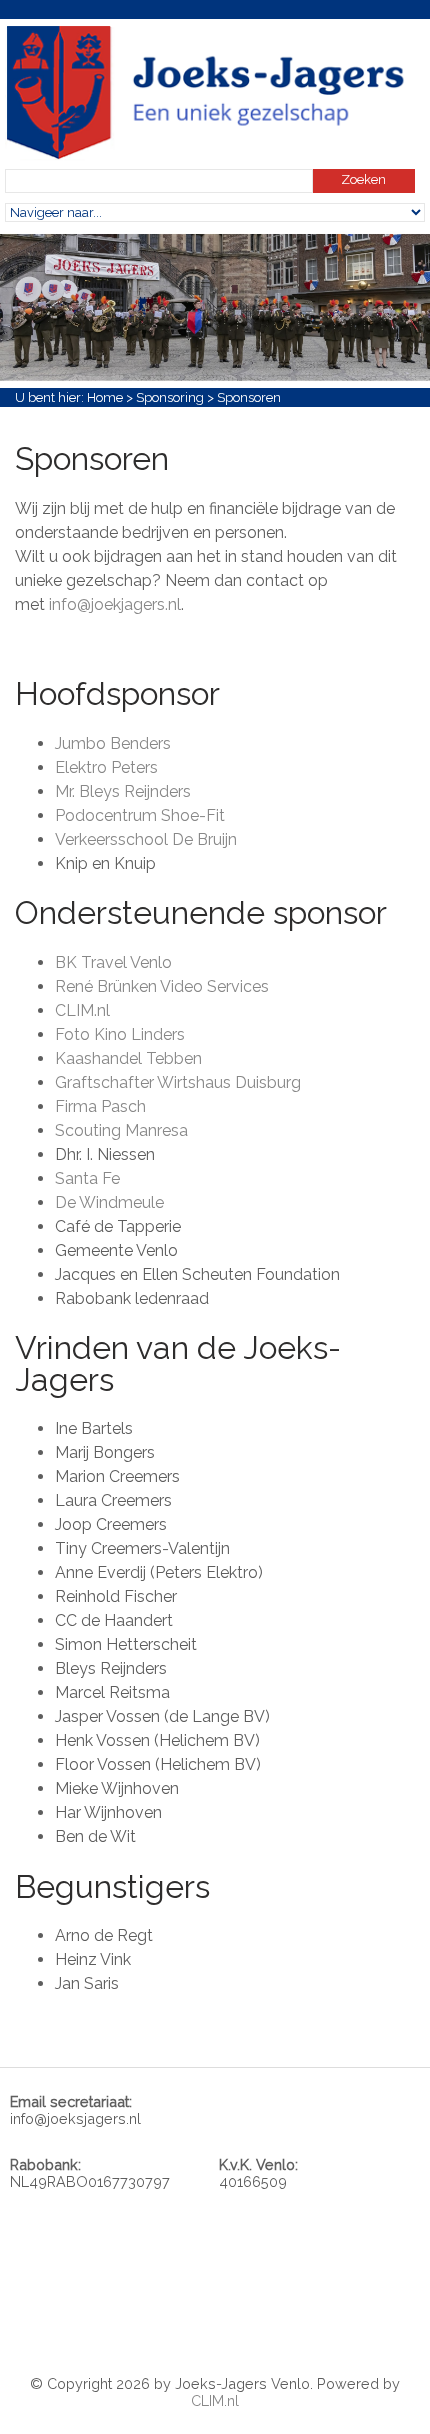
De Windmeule (109, 1202)
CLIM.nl (82, 1010)
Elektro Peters (106, 767)
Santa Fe (87, 1178)
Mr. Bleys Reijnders (123, 791)
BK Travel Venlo (113, 962)
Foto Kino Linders (120, 1034)
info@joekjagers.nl (115, 604)
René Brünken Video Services (162, 986)
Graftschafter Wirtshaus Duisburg (178, 1082)
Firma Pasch (100, 1106)
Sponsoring (170, 397)
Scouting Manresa (121, 1130)
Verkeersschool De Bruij (141, 839)
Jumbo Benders (113, 743)
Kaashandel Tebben (128, 1058)
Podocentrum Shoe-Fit (140, 815)
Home (105, 397)
